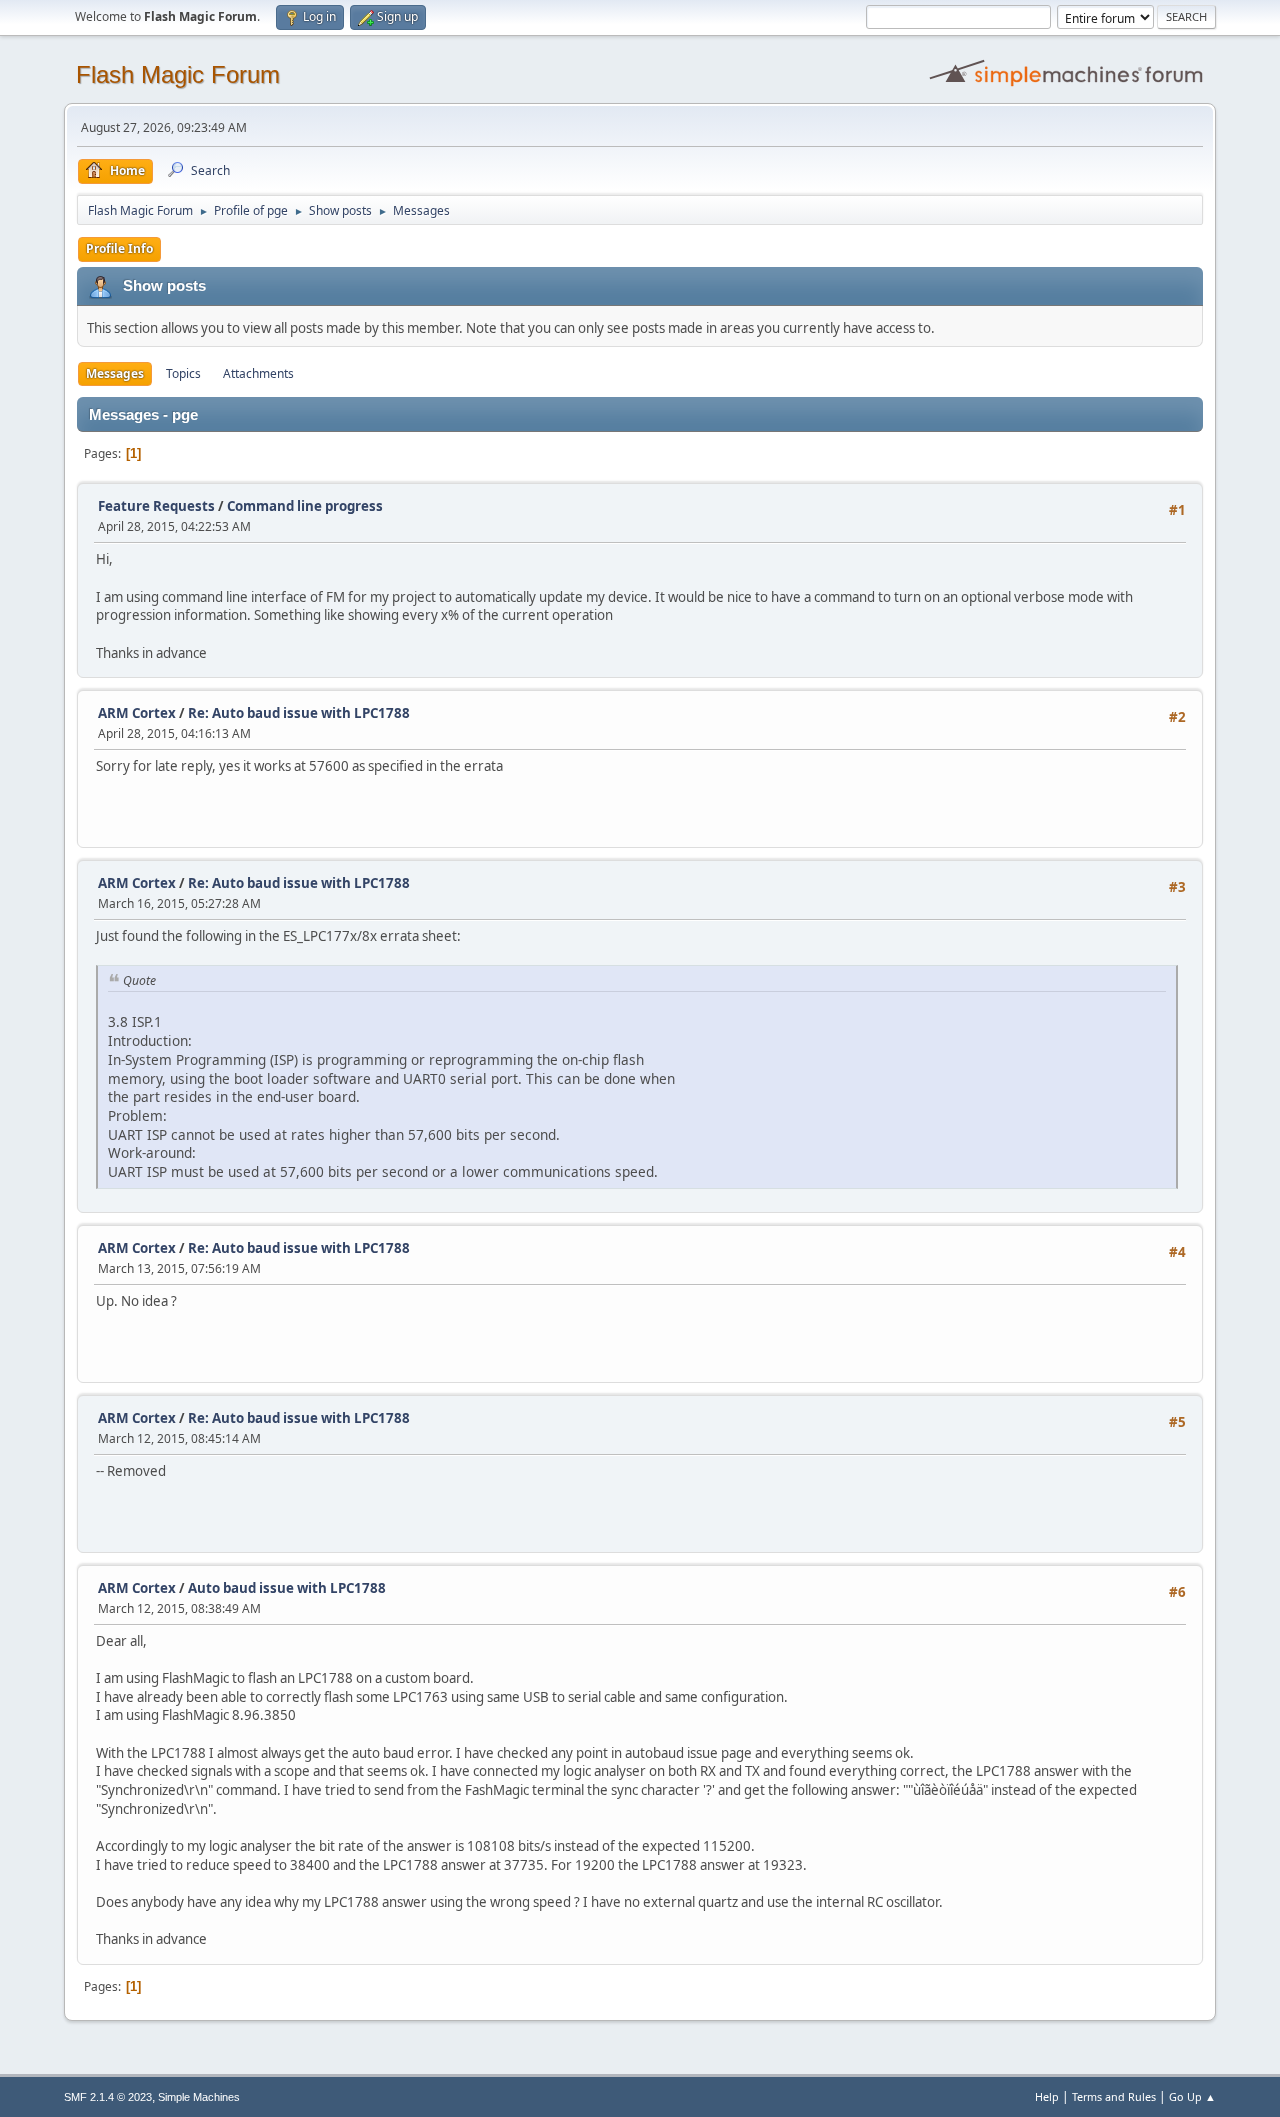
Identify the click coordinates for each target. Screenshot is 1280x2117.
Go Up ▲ (1192, 2096)
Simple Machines (199, 2097)
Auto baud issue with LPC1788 (287, 1588)
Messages (115, 373)
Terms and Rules (1114, 2096)
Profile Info (119, 248)
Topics (183, 373)
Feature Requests (156, 506)
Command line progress (305, 506)
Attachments (258, 373)
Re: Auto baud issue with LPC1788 (299, 713)
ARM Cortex (137, 713)
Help (1047, 2096)
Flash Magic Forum (178, 74)
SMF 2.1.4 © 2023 (108, 2097)
